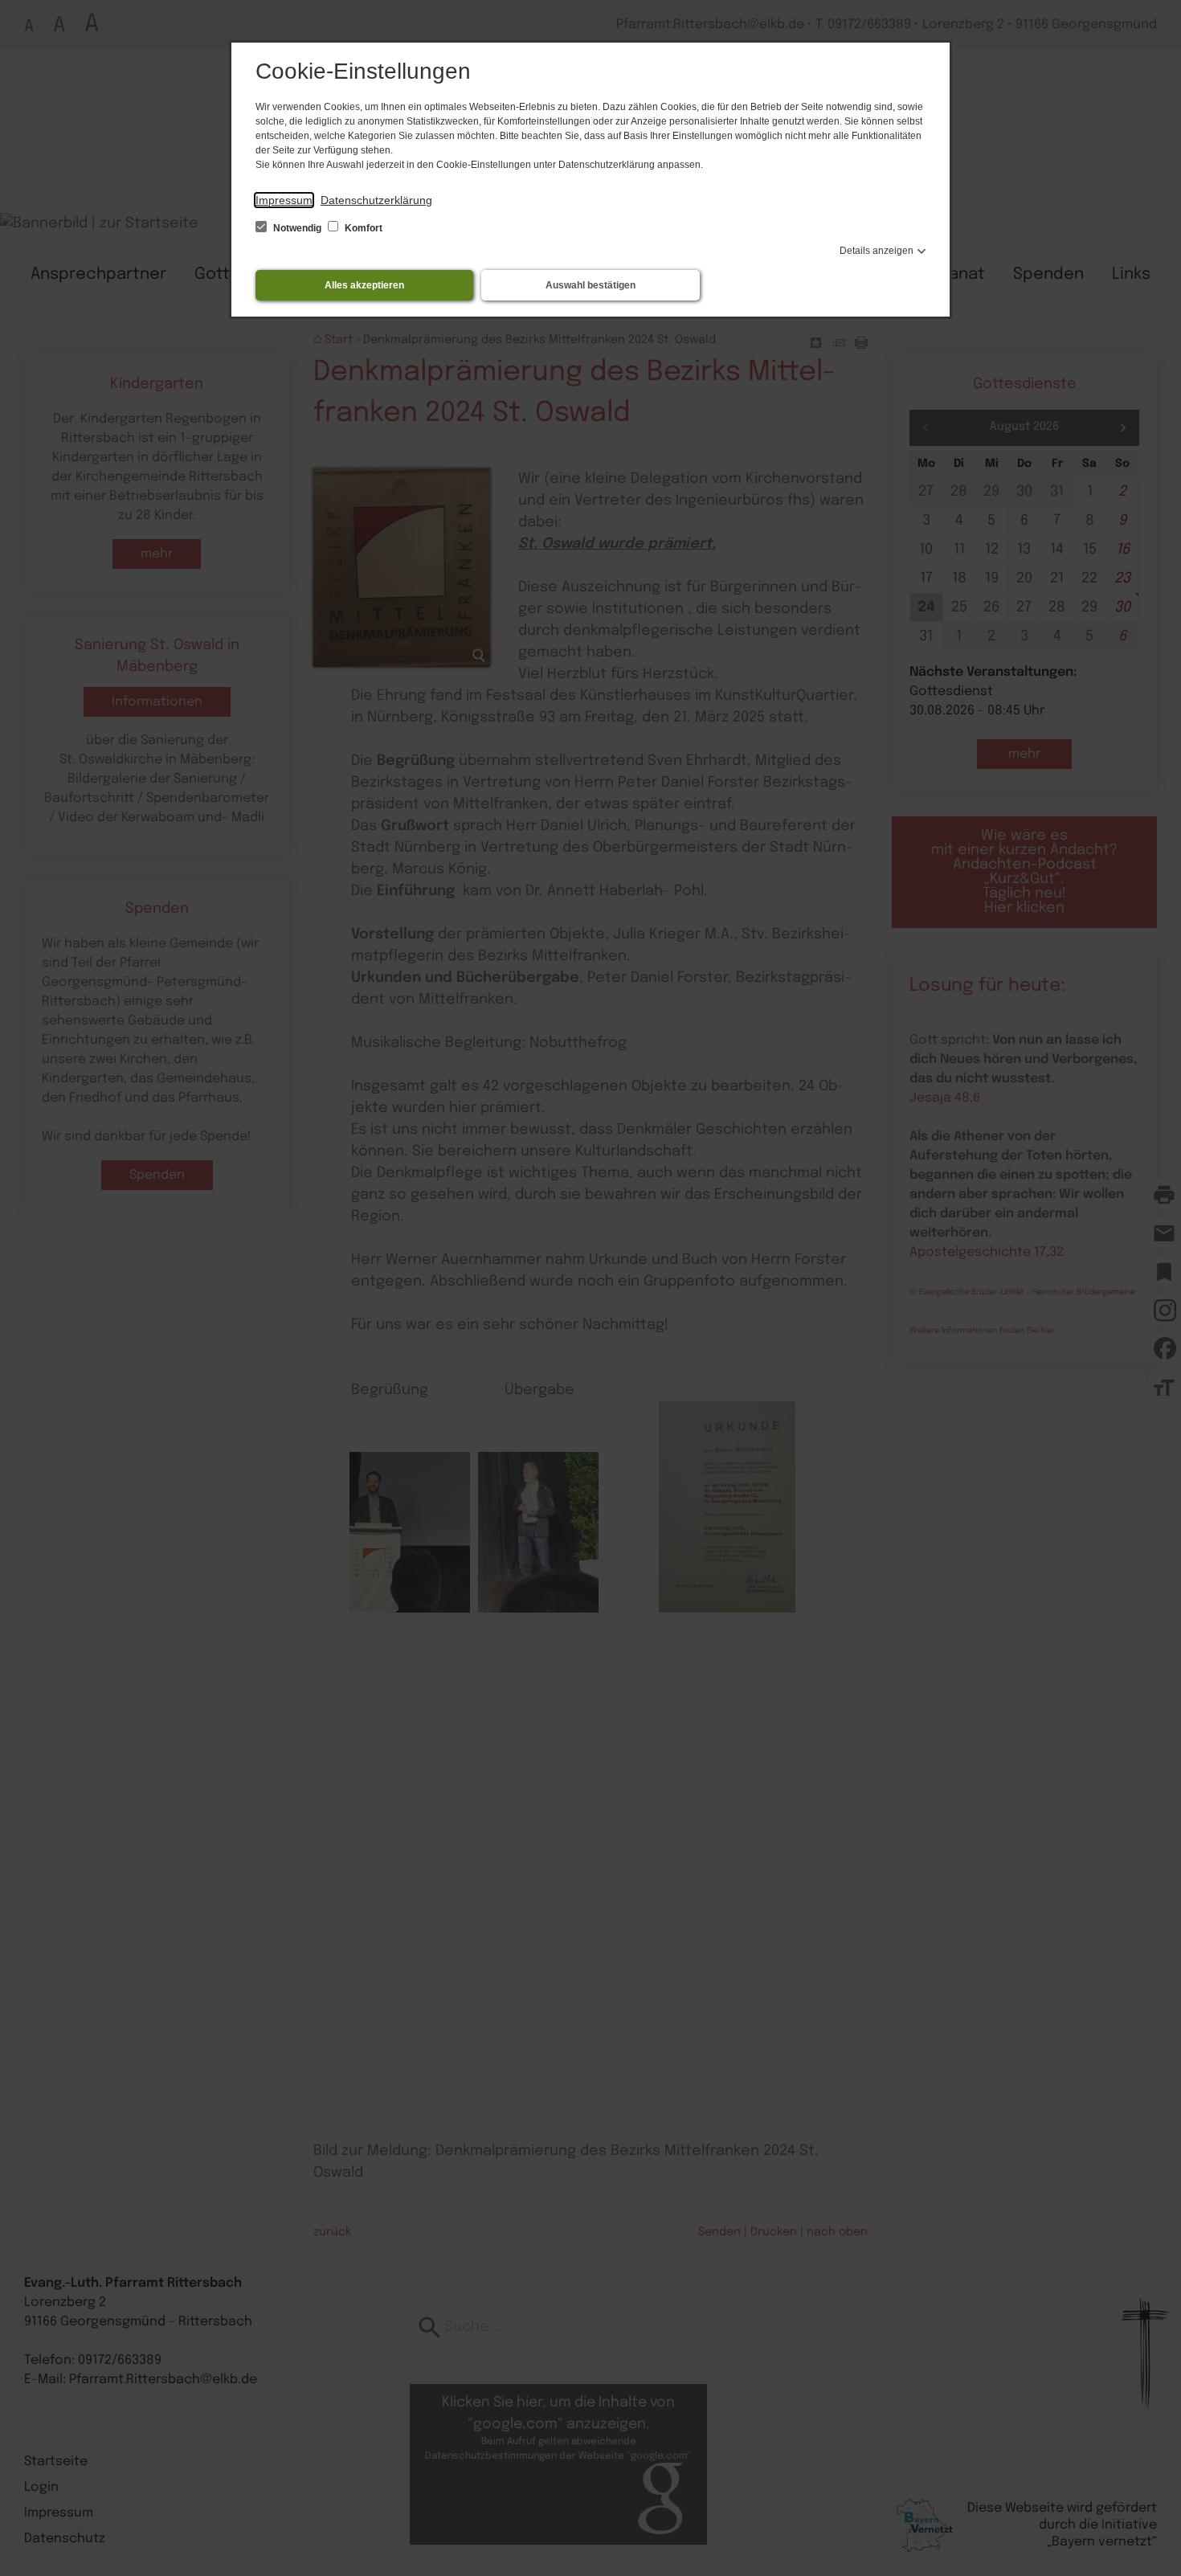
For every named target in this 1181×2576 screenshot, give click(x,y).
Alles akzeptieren (364, 285)
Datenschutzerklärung (376, 200)
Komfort (362, 228)
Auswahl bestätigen (590, 285)
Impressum (284, 200)
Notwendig (297, 228)
